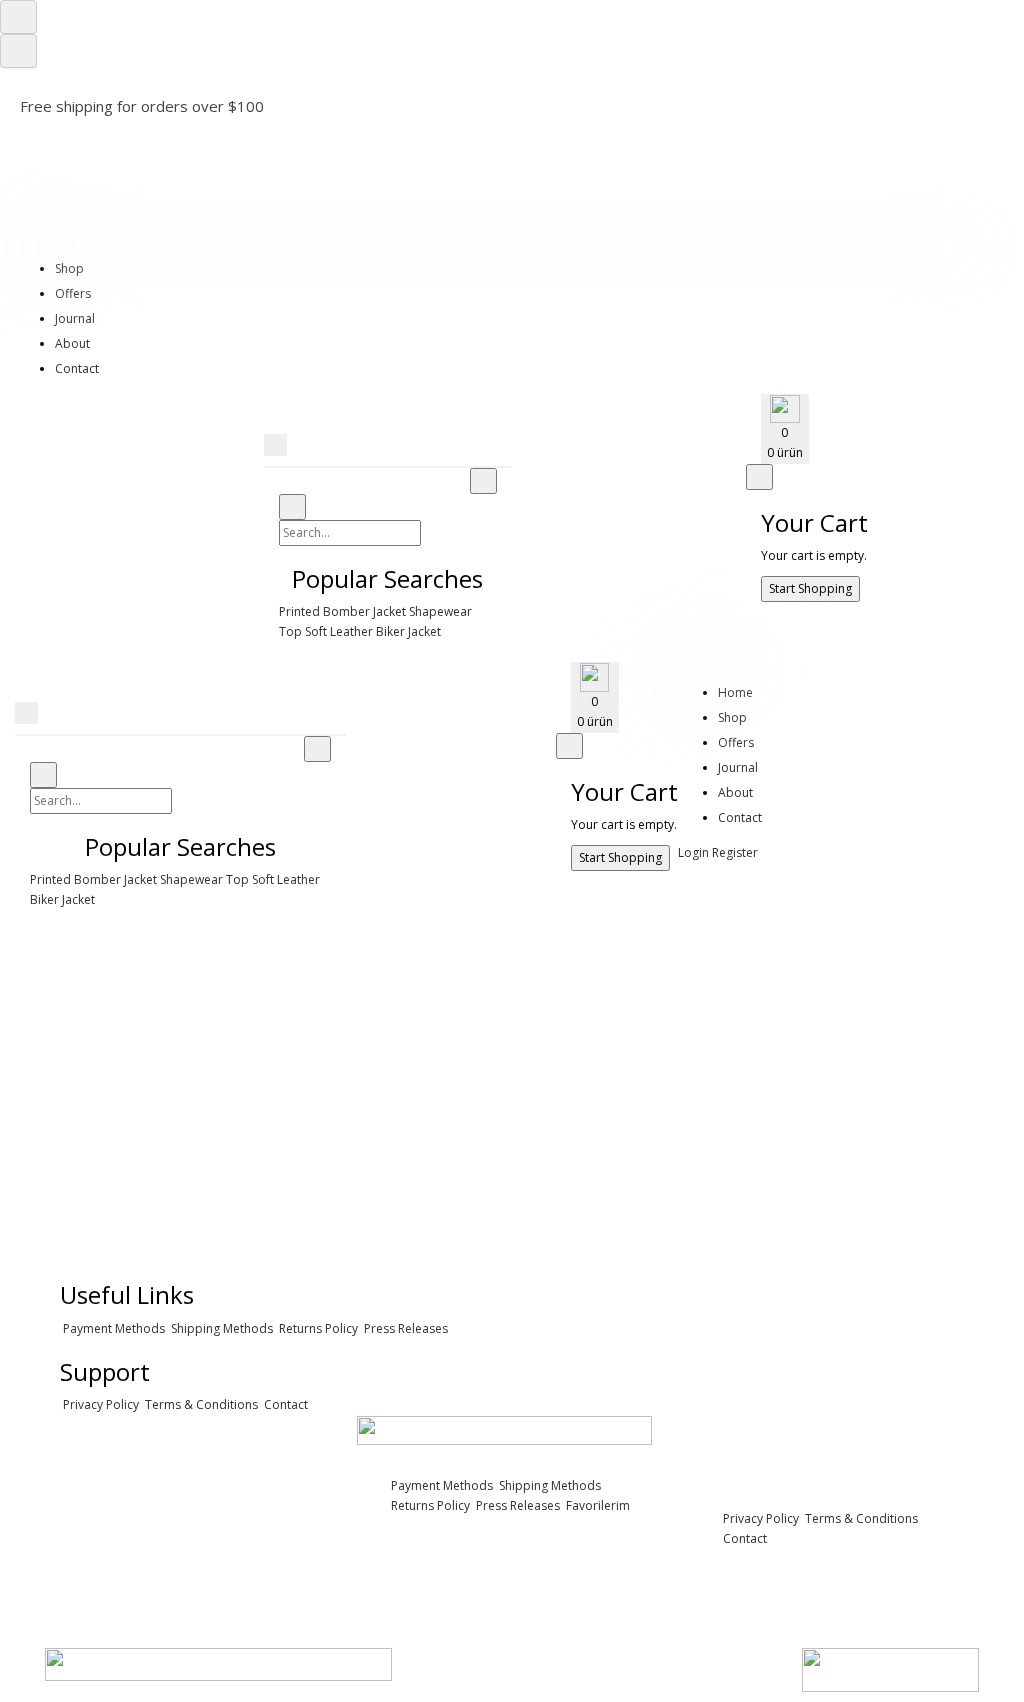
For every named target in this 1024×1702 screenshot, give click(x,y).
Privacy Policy (99, 1404)
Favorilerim (596, 1505)
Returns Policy (317, 1328)
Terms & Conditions (200, 1404)
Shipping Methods (220, 1328)
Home (735, 692)
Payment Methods (112, 1328)
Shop (69, 268)
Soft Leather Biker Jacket (373, 631)
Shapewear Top (204, 879)
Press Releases (404, 1328)
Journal (75, 318)
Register (735, 852)
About (72, 343)
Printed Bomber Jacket (342, 611)
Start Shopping (810, 588)
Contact (77, 368)
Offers (73, 293)
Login (693, 852)
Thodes (98, 134)
